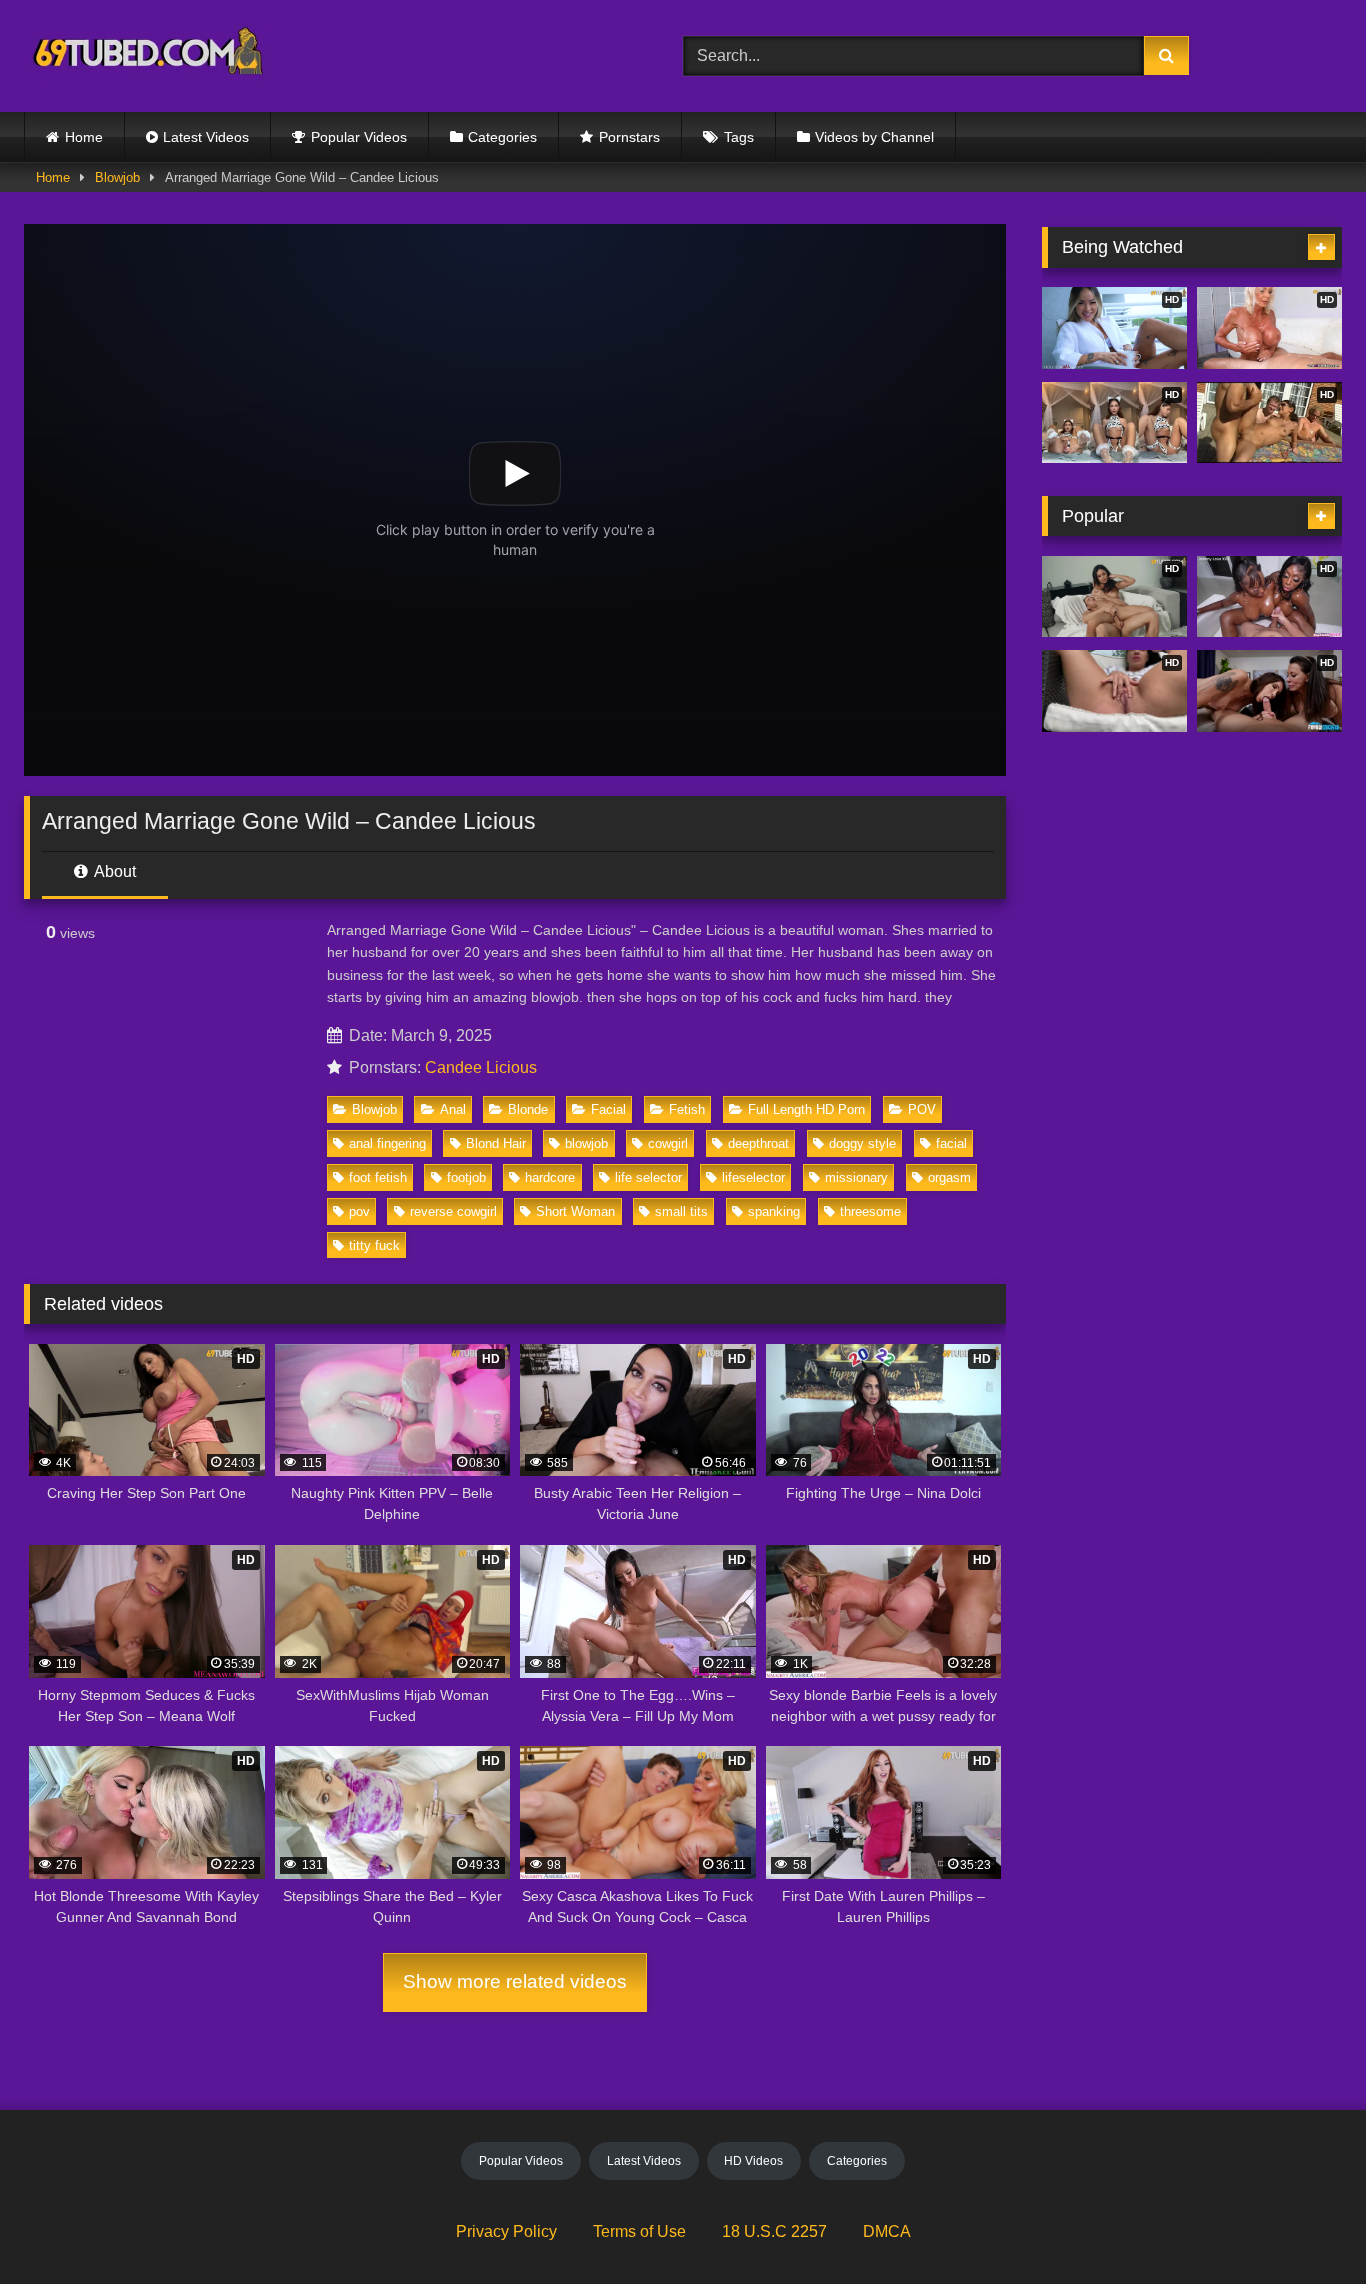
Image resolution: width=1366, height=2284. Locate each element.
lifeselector (753, 1177)
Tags (739, 137)
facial (951, 1143)
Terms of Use (639, 2231)
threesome (870, 1211)
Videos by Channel (874, 137)
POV (922, 1109)
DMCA (887, 2231)
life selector (648, 1177)
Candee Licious (481, 1067)
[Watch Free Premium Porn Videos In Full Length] (151, 56)
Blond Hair (496, 1143)
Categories (502, 137)
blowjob (586, 1143)
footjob (466, 1177)
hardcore (550, 1177)
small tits (681, 1211)
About (113, 871)
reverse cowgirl (453, 1211)
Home (84, 137)
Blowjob (117, 177)
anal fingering (387, 1143)
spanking (774, 1211)
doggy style (862, 1143)
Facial (608, 1109)
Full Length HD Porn (806, 1109)
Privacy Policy (506, 2231)
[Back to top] (1304, 2224)
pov (359, 1211)
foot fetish (378, 1177)
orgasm (949, 1177)
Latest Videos (206, 137)
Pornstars (629, 137)
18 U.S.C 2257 (774, 2231)
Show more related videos (515, 1981)
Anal (453, 1109)
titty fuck (374, 1245)
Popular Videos (359, 137)
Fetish (687, 1109)
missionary (856, 1177)
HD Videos (753, 2161)
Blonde (528, 1109)
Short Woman (575, 1211)
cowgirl (668, 1143)
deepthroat (758, 1143)
